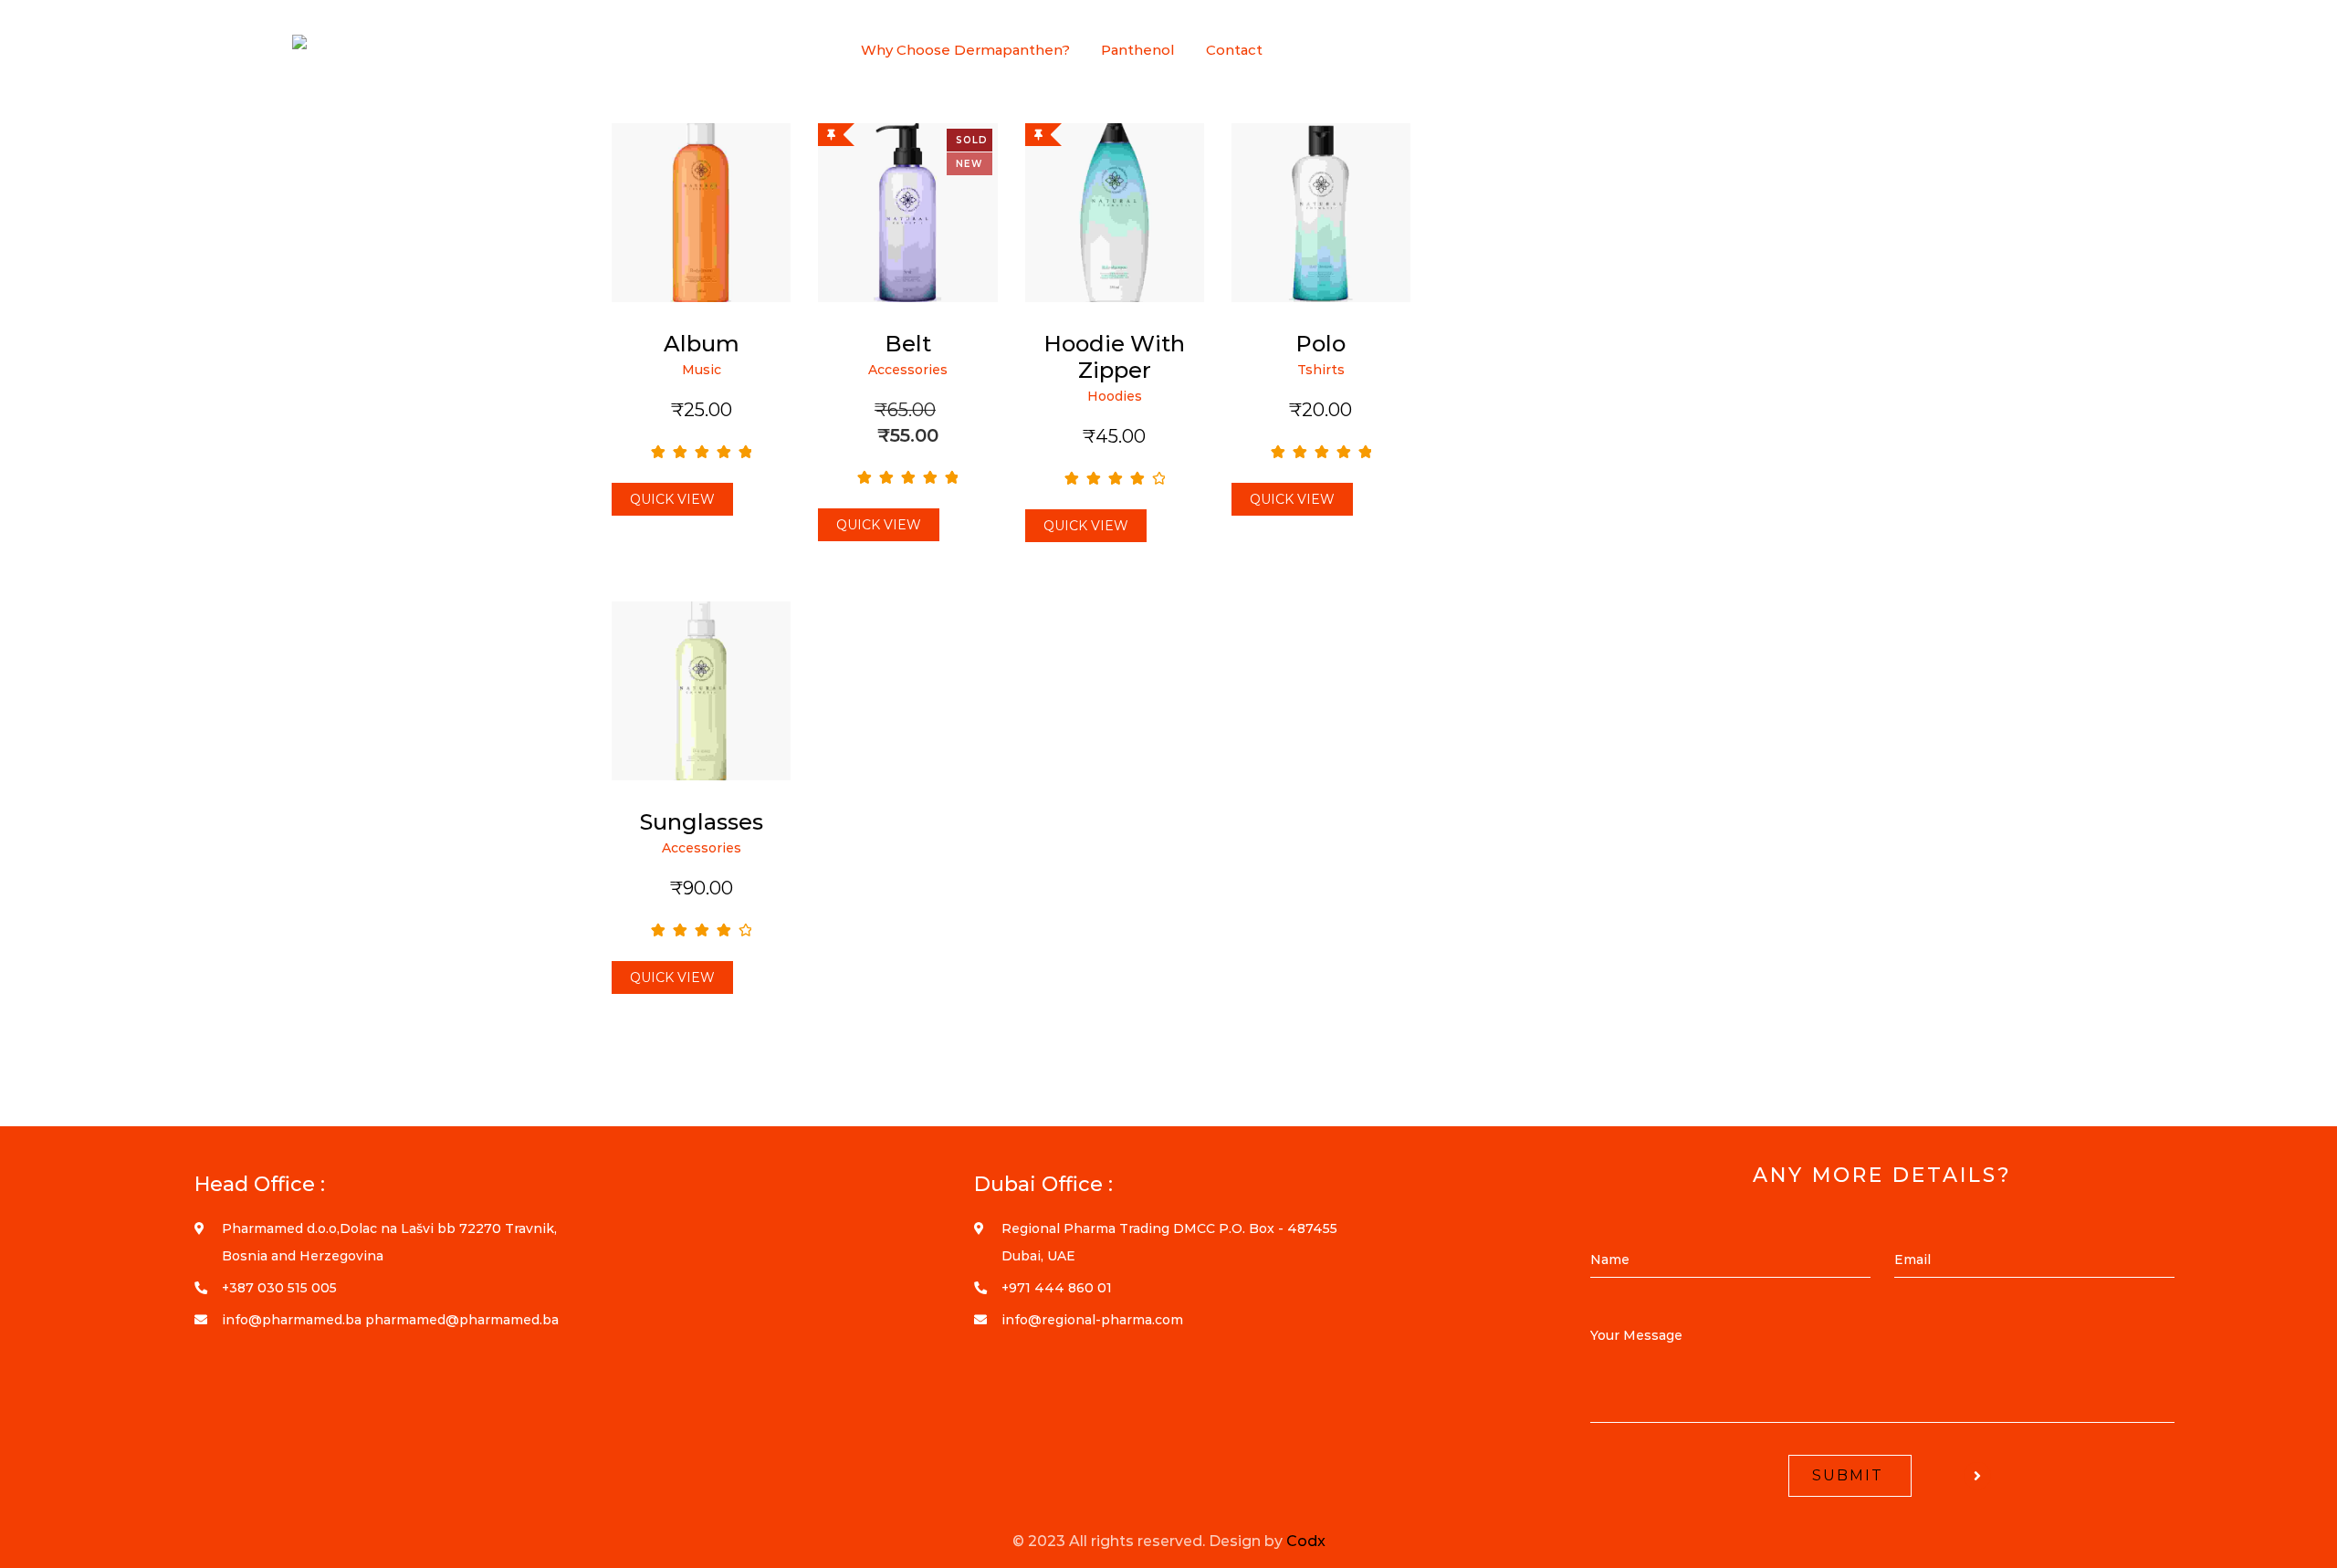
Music (702, 370)
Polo (1320, 344)
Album (702, 344)
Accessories (908, 370)
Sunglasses (702, 822)
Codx (1306, 1541)
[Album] (701, 213)
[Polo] (1321, 213)
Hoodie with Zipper (1114, 357)
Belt (908, 344)
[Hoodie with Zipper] (1115, 213)
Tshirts (1321, 370)
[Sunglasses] (701, 691)
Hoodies (1115, 396)
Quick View (672, 499)
